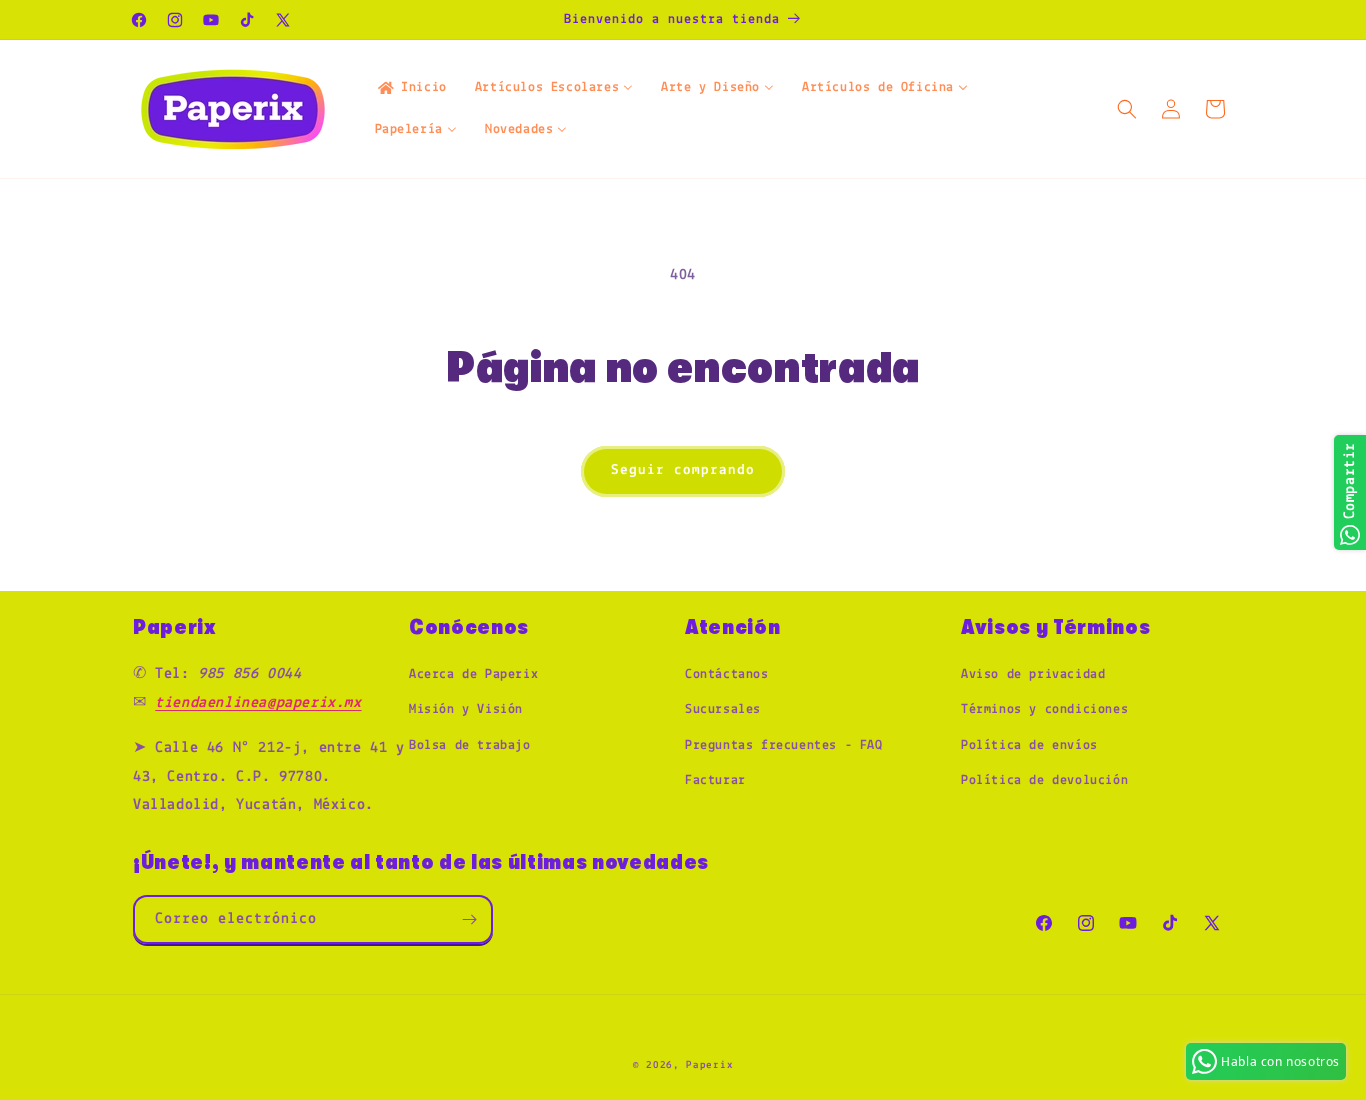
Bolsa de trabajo (470, 745)
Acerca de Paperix (473, 674)
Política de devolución (1044, 780)
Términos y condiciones (1044, 709)
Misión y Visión (466, 709)
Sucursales (723, 709)
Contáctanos (727, 674)
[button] (1127, 109)
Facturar (715, 780)
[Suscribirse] (469, 919)
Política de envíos (1029, 745)
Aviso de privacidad (1033, 674)
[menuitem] (411, 88)
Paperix (709, 1065)
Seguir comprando (683, 470)
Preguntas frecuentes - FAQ (784, 745)
